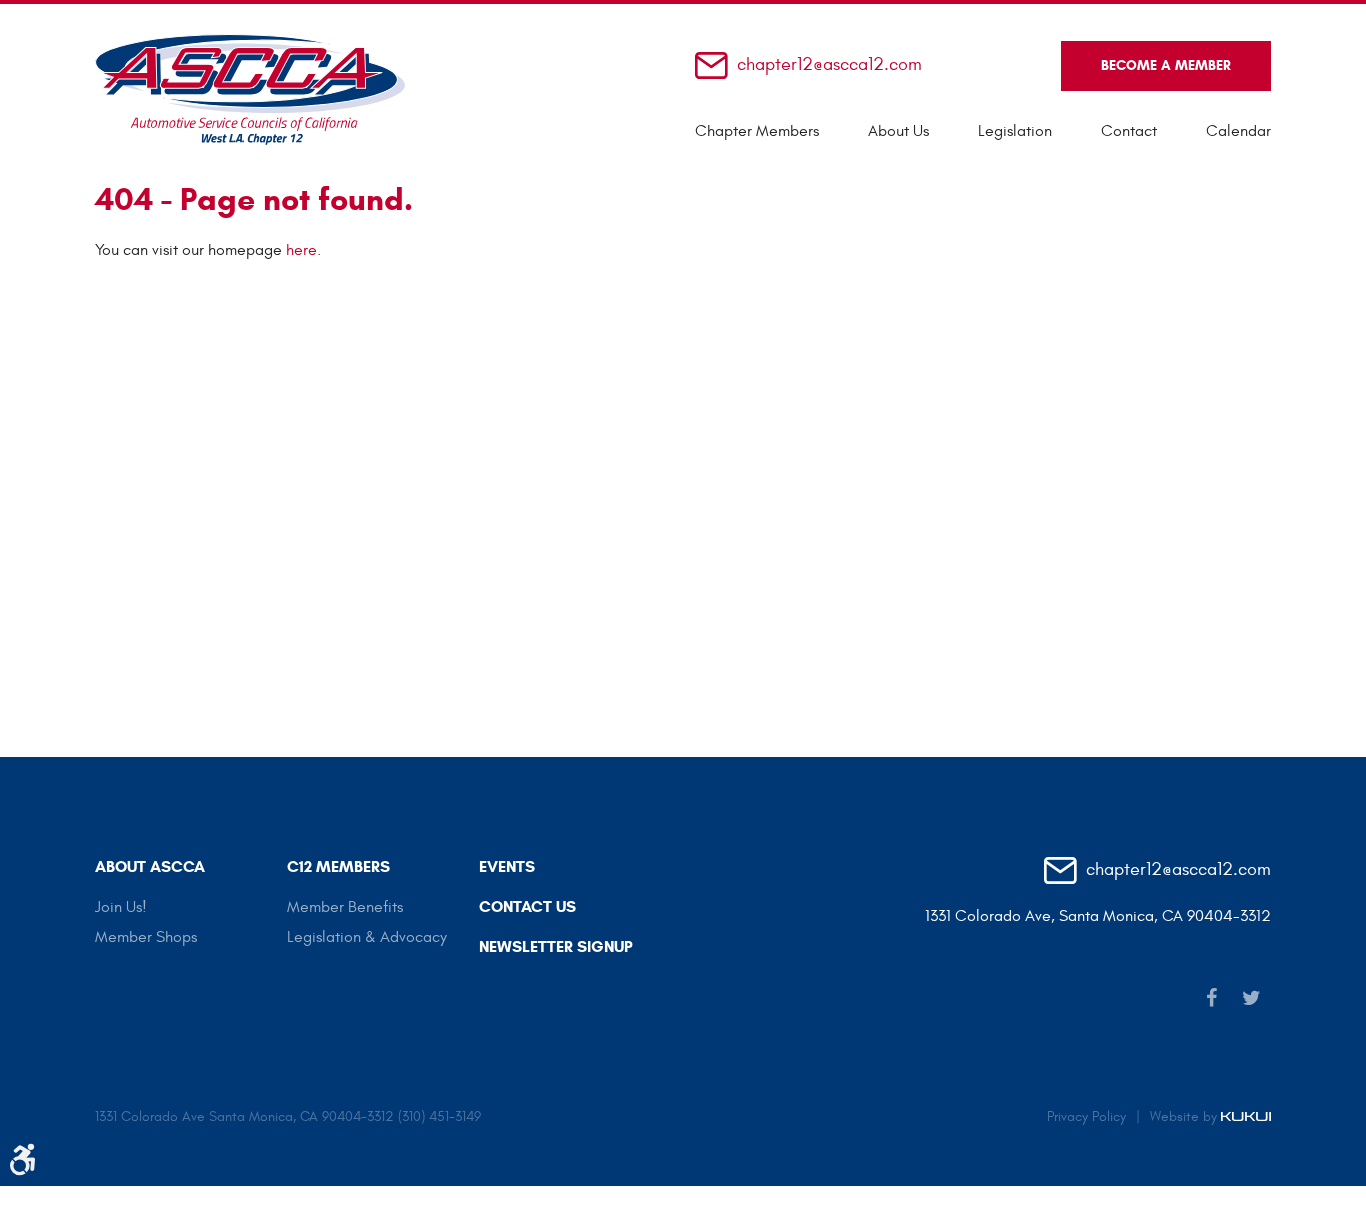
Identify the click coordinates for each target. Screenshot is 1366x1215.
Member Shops (146, 937)
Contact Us (527, 906)
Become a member (1166, 65)
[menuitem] (757, 131)
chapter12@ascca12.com (829, 65)
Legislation (1015, 131)
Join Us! (121, 907)
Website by (1185, 1116)
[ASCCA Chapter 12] (250, 89)
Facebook (1211, 998)
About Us (898, 131)
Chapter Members (757, 131)
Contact (1129, 131)
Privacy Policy (1086, 1116)
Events (507, 866)
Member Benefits (345, 907)
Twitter (1251, 998)
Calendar (1238, 131)
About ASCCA (150, 866)
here (301, 250)
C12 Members (338, 866)
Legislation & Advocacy (367, 937)
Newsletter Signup (556, 946)
